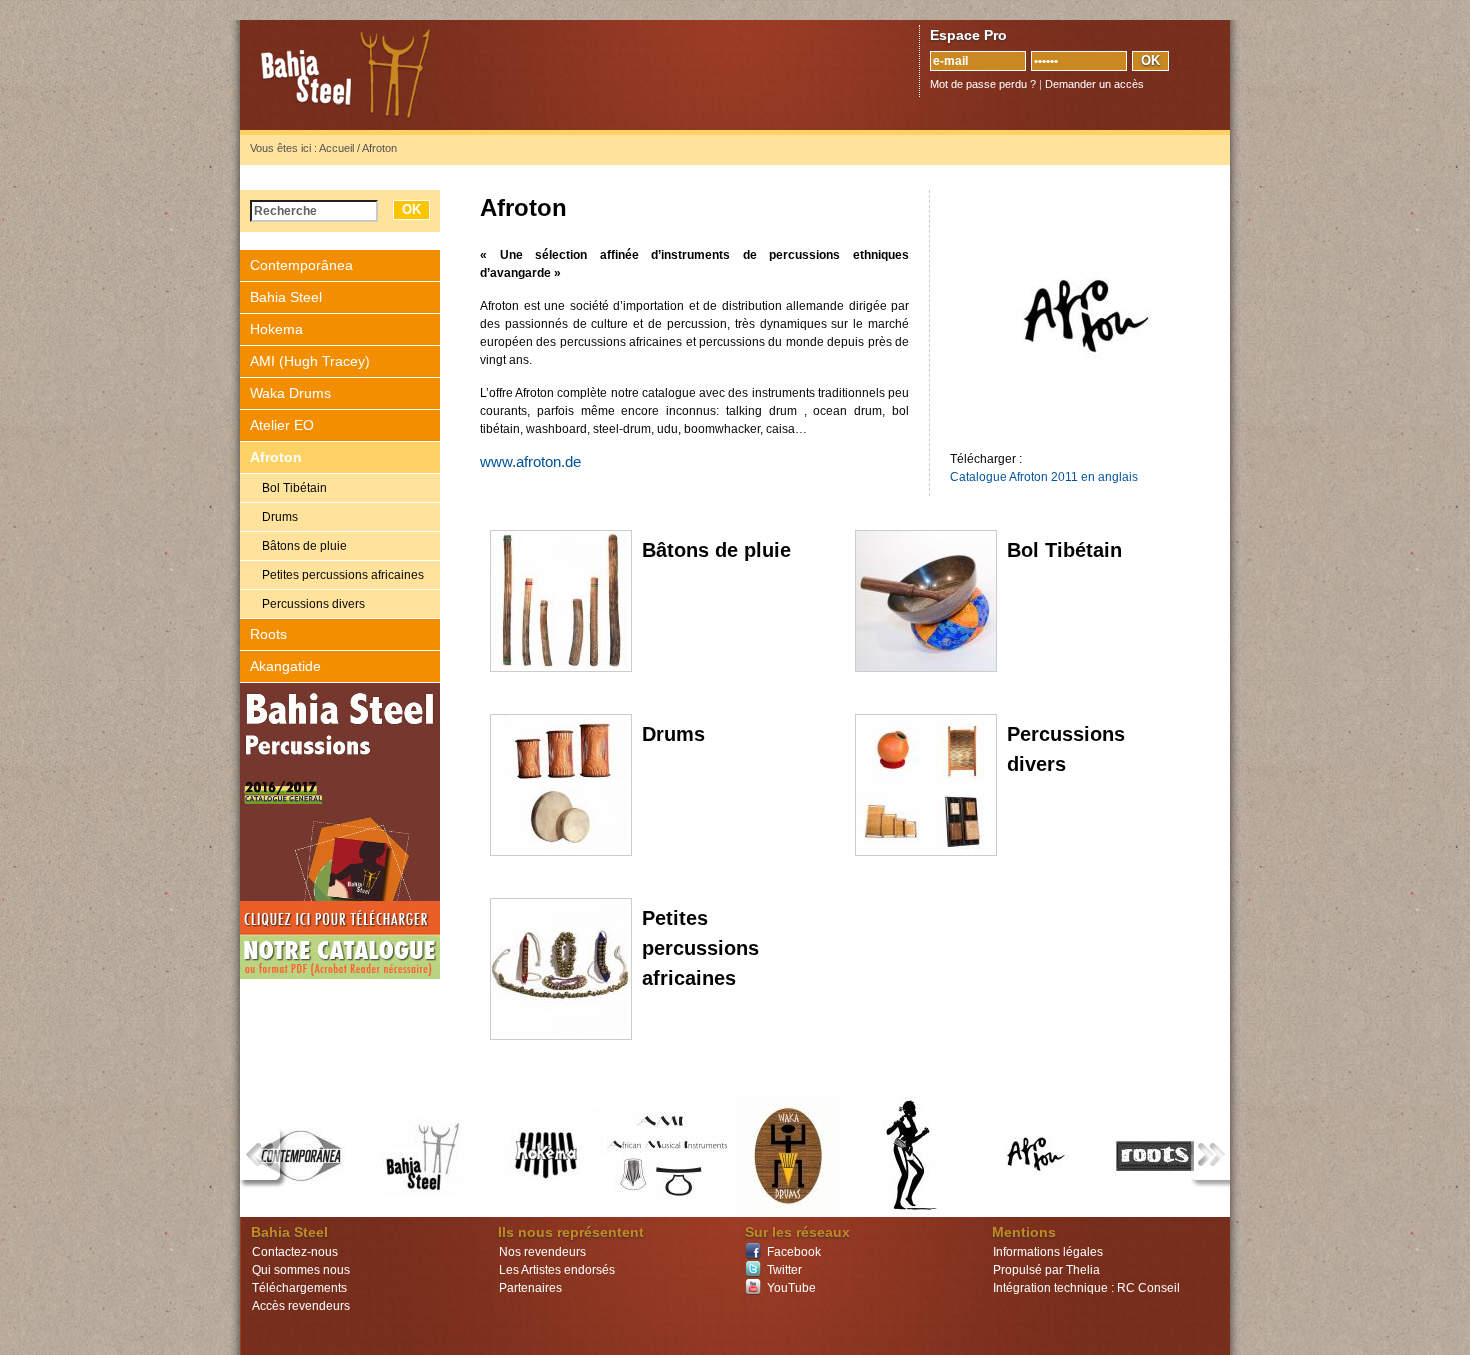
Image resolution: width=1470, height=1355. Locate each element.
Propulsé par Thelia (1046, 1270)
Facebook (794, 1252)
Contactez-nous (295, 1252)
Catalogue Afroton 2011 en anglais (1044, 477)
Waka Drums (290, 393)
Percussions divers (313, 604)
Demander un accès (1094, 84)
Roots (268, 634)
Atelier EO (282, 425)
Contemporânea (301, 265)
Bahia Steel (440, 75)
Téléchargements (299, 1288)
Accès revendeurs (301, 1306)
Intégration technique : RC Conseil (1086, 1288)
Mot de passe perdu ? (983, 84)
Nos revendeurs (542, 1252)
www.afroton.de (530, 462)
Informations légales (1048, 1252)
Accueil (336, 148)
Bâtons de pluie (304, 546)
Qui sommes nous (301, 1270)
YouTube (791, 1288)
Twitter (784, 1270)
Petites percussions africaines (343, 575)
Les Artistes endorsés (557, 1270)
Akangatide (285, 666)
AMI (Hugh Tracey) (310, 361)
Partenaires (530, 1288)
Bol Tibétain (294, 488)
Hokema (276, 329)
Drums (280, 517)
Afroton (276, 457)
